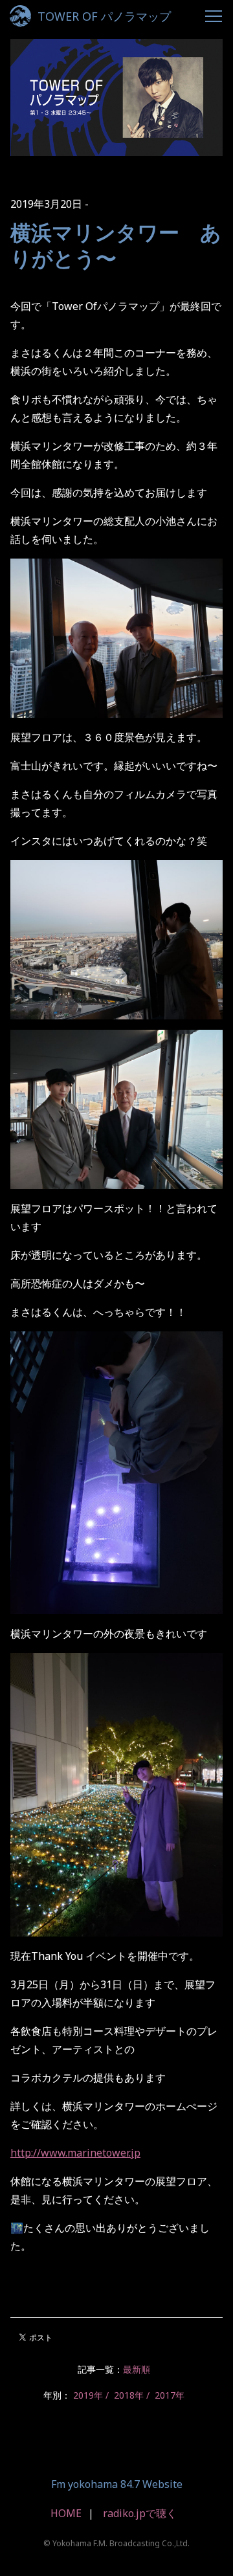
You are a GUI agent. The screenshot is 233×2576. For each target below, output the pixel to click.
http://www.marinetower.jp (75, 2153)
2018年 (129, 2395)
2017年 (170, 2395)
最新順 (137, 2369)
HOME (66, 2513)
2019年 (88, 2395)
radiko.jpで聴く (140, 2513)
